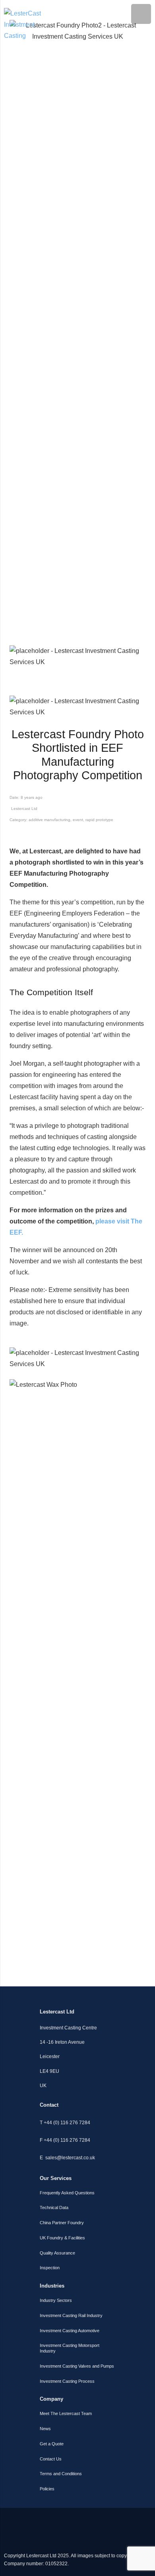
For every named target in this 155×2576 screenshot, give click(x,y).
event (78, 820)
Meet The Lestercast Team (66, 2413)
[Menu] (141, 14)
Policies (47, 2489)
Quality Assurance (57, 2253)
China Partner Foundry (62, 2223)
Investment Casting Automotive (70, 2331)
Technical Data (54, 2207)
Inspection (50, 2268)
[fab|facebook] (143, 2519)
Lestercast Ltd (24, 809)
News (45, 2429)
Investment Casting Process (67, 2381)
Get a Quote (52, 2444)
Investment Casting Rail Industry (71, 2315)
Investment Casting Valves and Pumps (77, 2366)
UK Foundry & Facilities (62, 2238)
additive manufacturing (49, 820)
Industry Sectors (56, 2300)
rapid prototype (99, 820)
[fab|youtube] (99, 2519)
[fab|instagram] (12, 2519)
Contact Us (51, 2459)
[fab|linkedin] (56, 2519)
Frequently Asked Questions (67, 2193)
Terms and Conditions (61, 2474)
